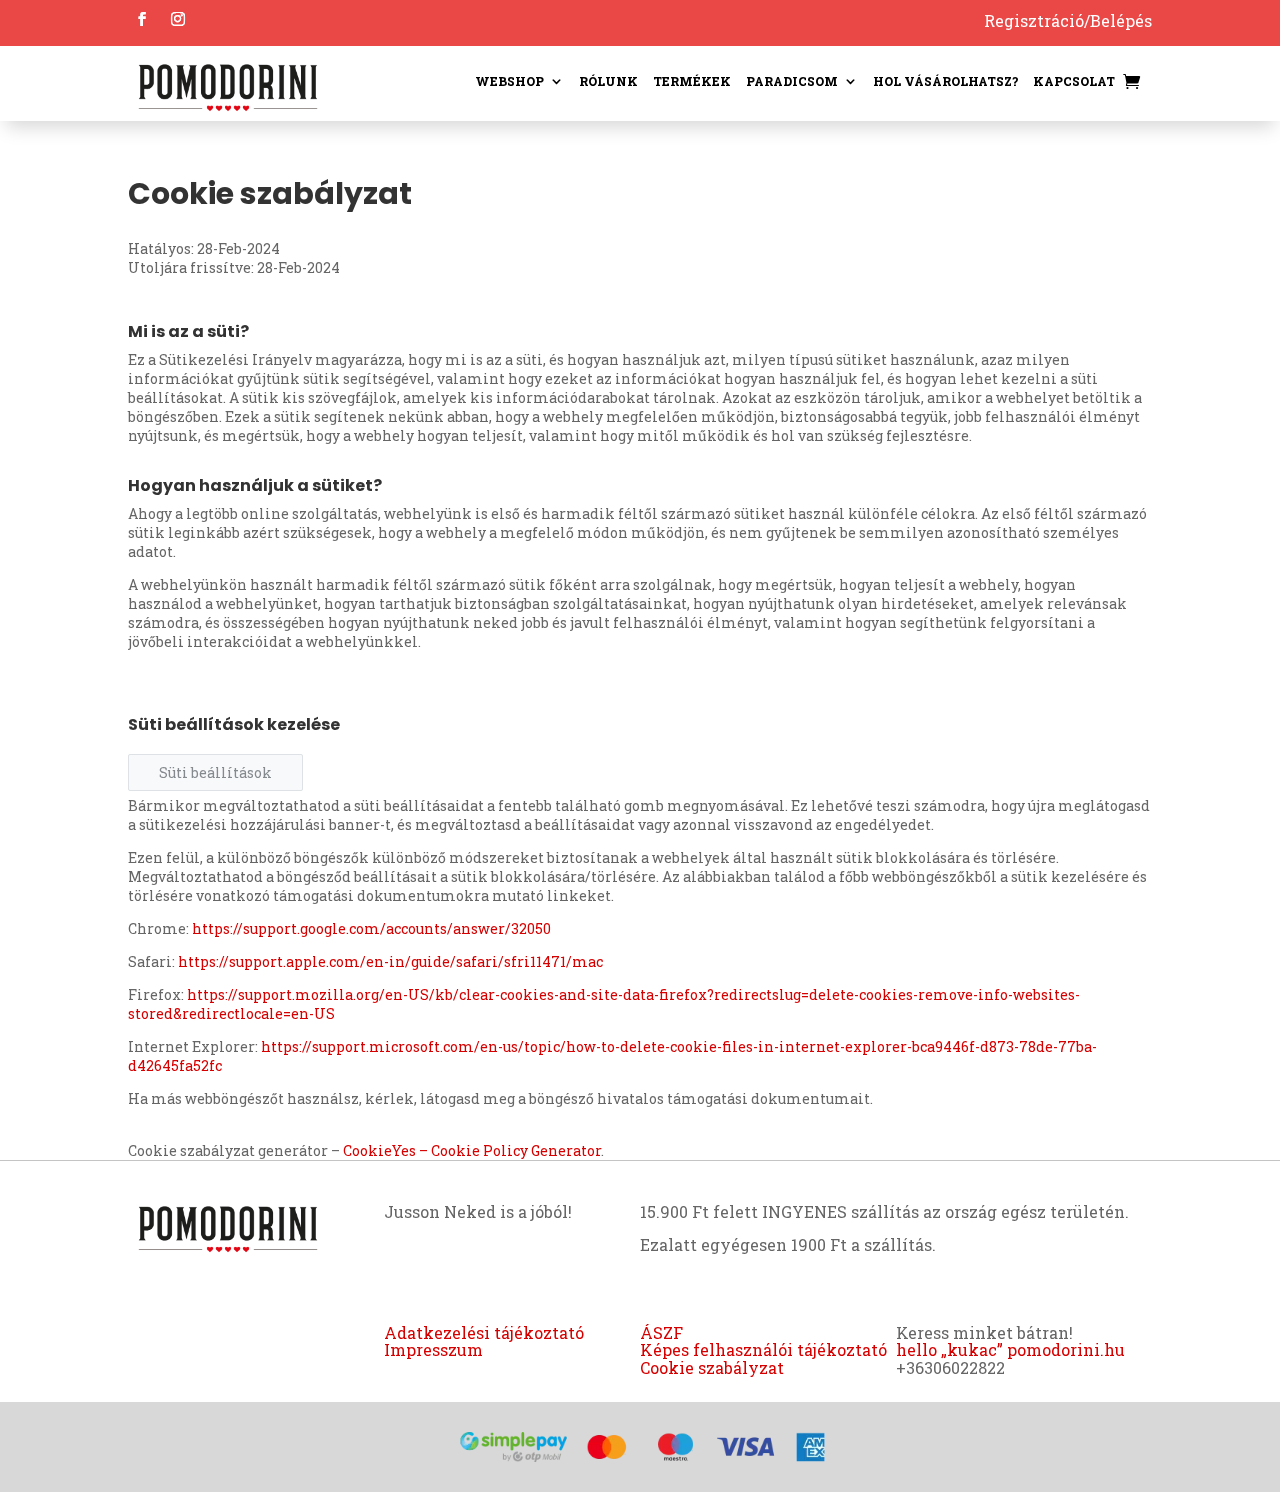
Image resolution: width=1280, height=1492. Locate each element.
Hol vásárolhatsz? (945, 81)
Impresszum (433, 1349)
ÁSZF (661, 1332)
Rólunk (608, 81)
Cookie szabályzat (712, 1367)
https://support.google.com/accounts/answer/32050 (371, 928)
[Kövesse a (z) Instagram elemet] (178, 19)
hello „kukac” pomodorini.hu (1010, 1349)
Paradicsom (792, 81)
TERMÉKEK (692, 81)
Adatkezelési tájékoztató (484, 1332)
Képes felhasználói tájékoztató (763, 1349)
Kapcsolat (1074, 81)
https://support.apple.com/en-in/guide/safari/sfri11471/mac (390, 961)
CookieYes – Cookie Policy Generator (472, 1150)
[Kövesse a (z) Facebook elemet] (142, 19)
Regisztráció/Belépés (1068, 20)
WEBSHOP (509, 81)
